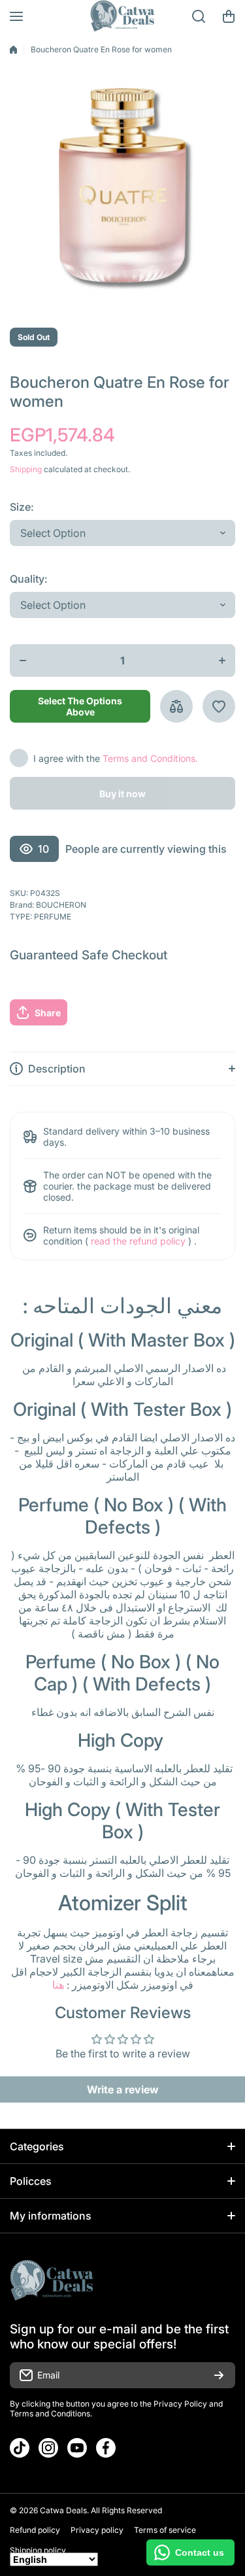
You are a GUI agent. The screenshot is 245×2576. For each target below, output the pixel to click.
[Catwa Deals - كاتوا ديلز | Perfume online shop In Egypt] (123, 16)
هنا (58, 1985)
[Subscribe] (219, 2375)
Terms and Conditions (50, 2413)
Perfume (53, 917)
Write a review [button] (123, 2089)
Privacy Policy (180, 2404)
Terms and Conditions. (150, 758)
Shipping (26, 469)
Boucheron (61, 905)
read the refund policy (138, 1241)
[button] (229, 16)
